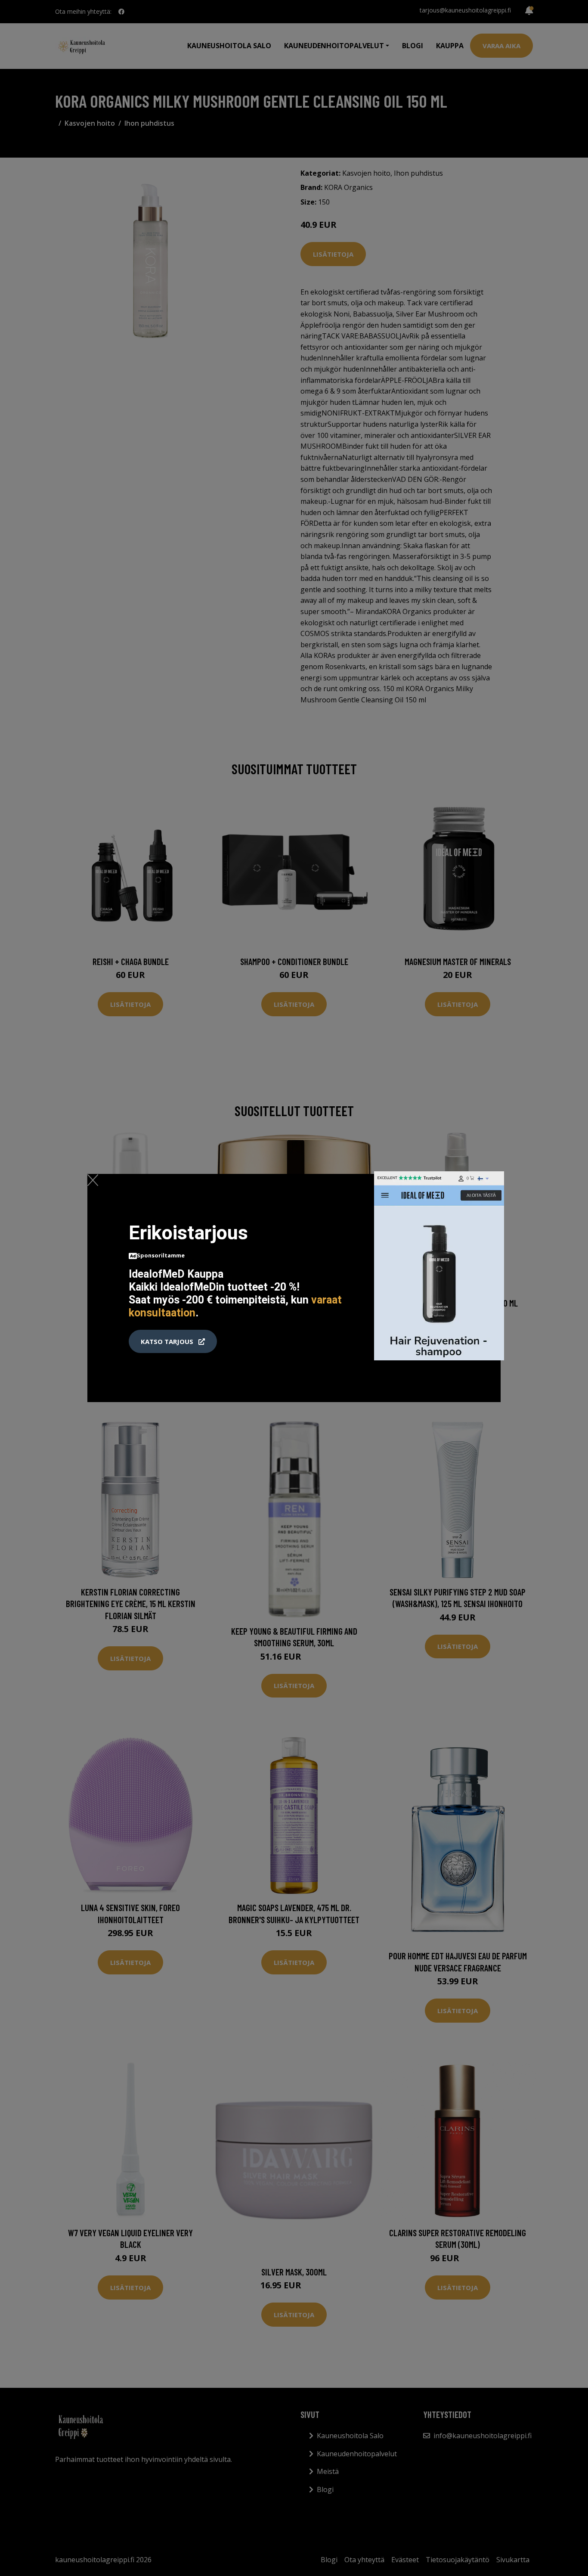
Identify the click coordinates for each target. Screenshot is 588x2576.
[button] (173, 1341)
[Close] (93, 1180)
